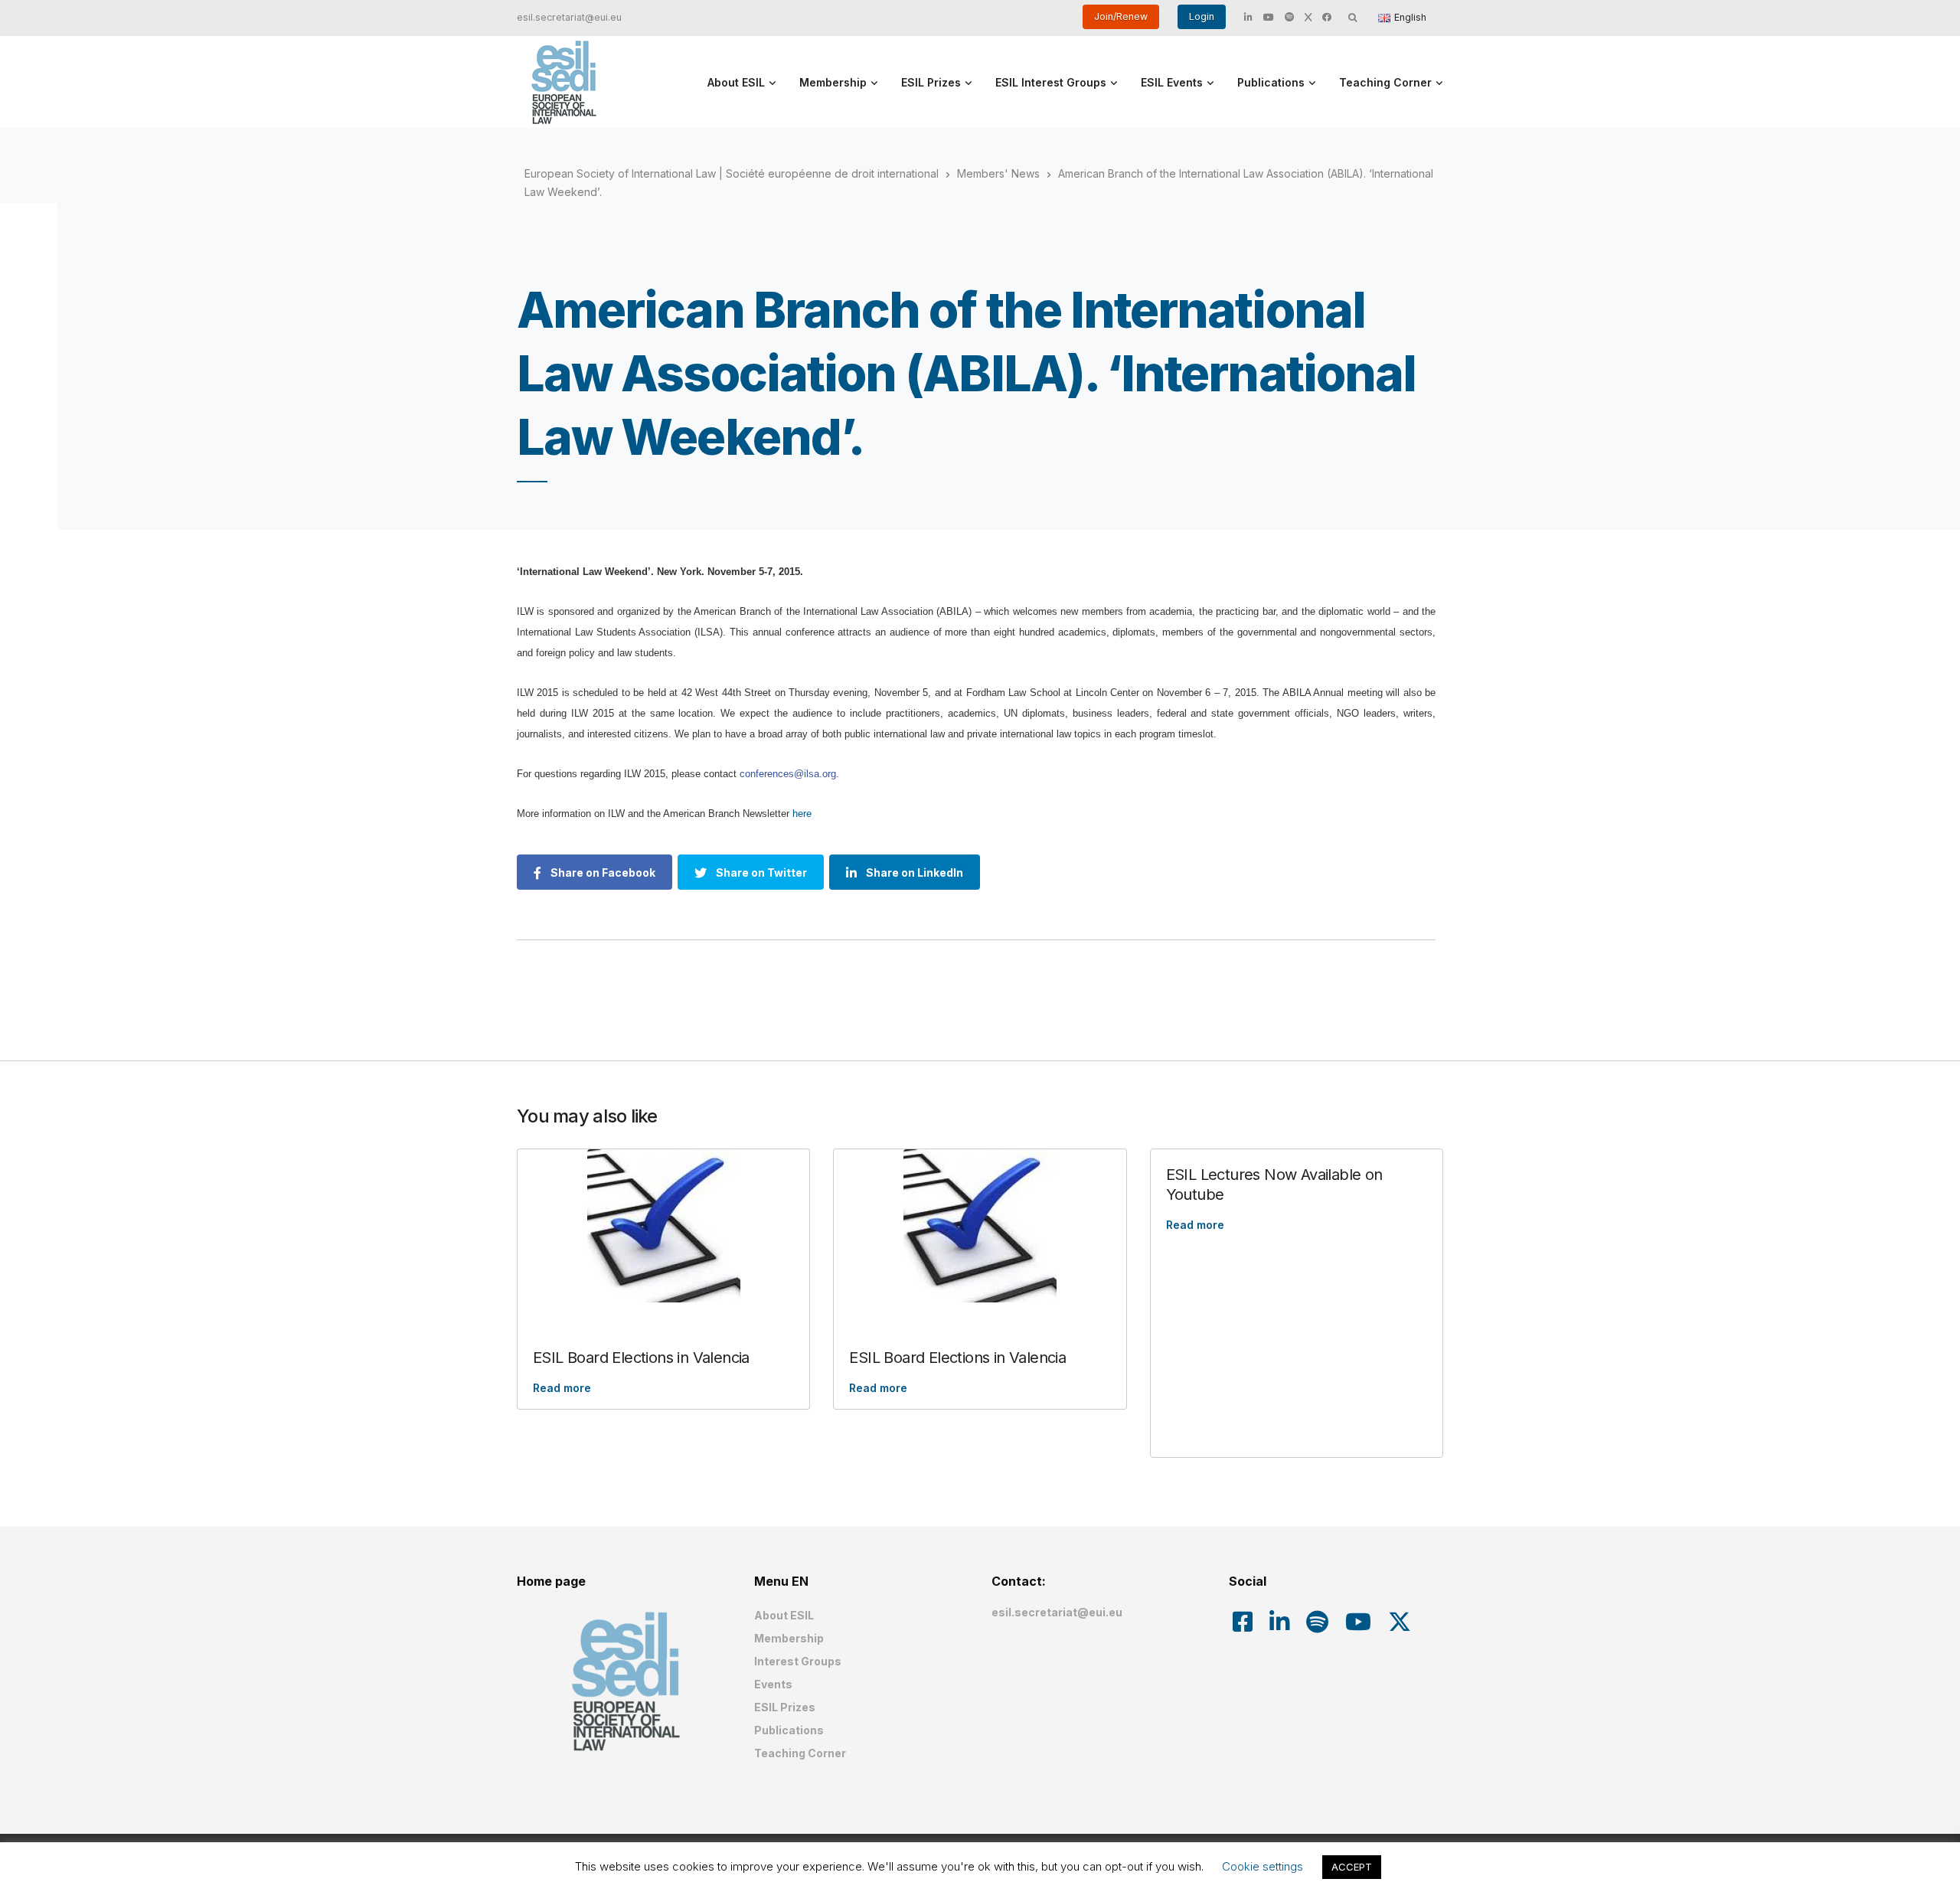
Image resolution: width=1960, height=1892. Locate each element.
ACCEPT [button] (1352, 1867)
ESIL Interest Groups (1051, 82)
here (802, 814)
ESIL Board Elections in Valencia (641, 1358)
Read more (562, 1388)
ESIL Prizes (931, 82)
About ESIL (736, 82)
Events (773, 1684)
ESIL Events (1172, 82)
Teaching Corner (1385, 82)
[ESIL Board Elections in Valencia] (663, 1226)
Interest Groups (798, 1661)
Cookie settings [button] (1263, 1866)
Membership (833, 82)
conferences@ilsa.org (788, 774)
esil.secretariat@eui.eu (569, 17)
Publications (1271, 82)
